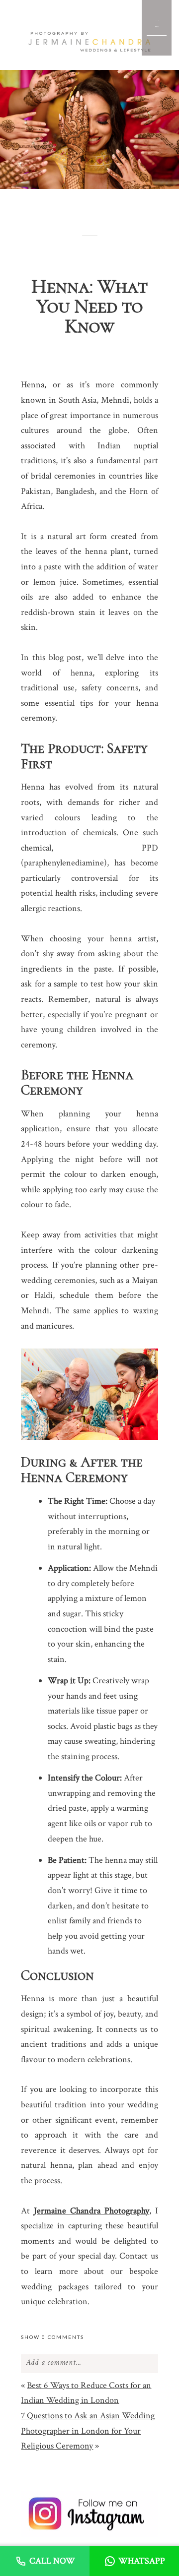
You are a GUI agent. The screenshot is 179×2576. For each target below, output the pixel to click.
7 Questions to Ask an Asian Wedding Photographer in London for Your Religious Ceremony (88, 2431)
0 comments (52, 2337)
